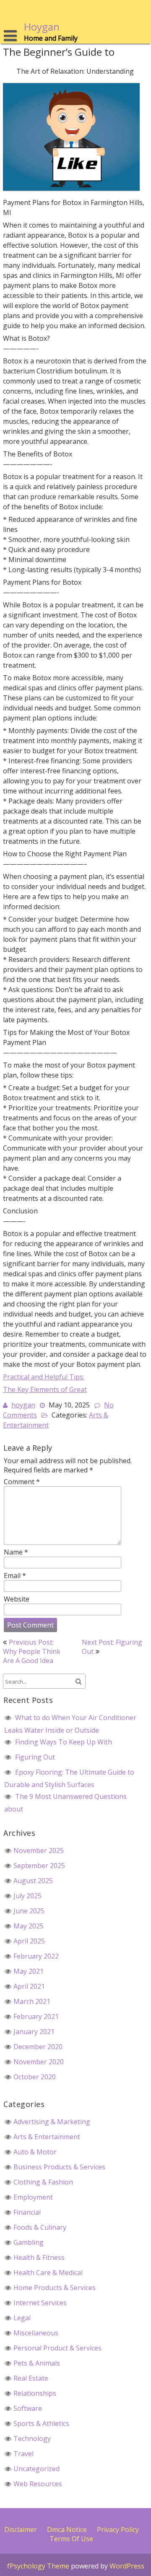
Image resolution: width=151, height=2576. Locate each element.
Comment (22, 1482)
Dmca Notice (67, 2529)
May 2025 (29, 1926)
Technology (32, 2439)
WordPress (127, 2566)
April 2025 (29, 1941)
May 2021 (29, 1971)
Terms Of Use (71, 2539)
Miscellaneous (36, 2333)
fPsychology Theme (38, 2566)
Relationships (35, 2393)
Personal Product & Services (57, 2348)
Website (17, 1599)
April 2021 (29, 1986)
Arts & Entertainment (47, 2137)
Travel (23, 2454)
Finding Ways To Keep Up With (64, 1742)
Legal (22, 2318)
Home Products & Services (55, 2288)
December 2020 (38, 2047)
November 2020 (39, 2062)
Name (16, 1552)
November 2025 (39, 1850)
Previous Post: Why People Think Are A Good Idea (32, 1651)
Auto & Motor (35, 2152)
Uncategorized (36, 2469)
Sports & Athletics (41, 2423)
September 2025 (39, 1866)
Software (28, 2408)
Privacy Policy (118, 2529)
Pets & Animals (37, 2363)
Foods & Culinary (40, 2227)
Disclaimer (21, 2529)
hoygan (23, 1405)
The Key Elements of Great (45, 1389)
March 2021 (32, 2001)
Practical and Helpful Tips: (44, 1377)
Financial (27, 2212)
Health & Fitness (39, 2257)
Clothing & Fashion (43, 2182)
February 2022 (36, 1956)
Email (15, 1576)
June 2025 (29, 1911)
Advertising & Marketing (52, 2122)
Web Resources (38, 2484)
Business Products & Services (59, 2167)
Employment (33, 2197)
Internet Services (40, 2303)
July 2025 (27, 1896)
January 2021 (34, 2032)
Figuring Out (35, 1757)
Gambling (29, 2242)
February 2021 (36, 2016)
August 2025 (33, 1881)
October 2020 (35, 2077)
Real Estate (31, 2378)
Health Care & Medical (48, 2273)
